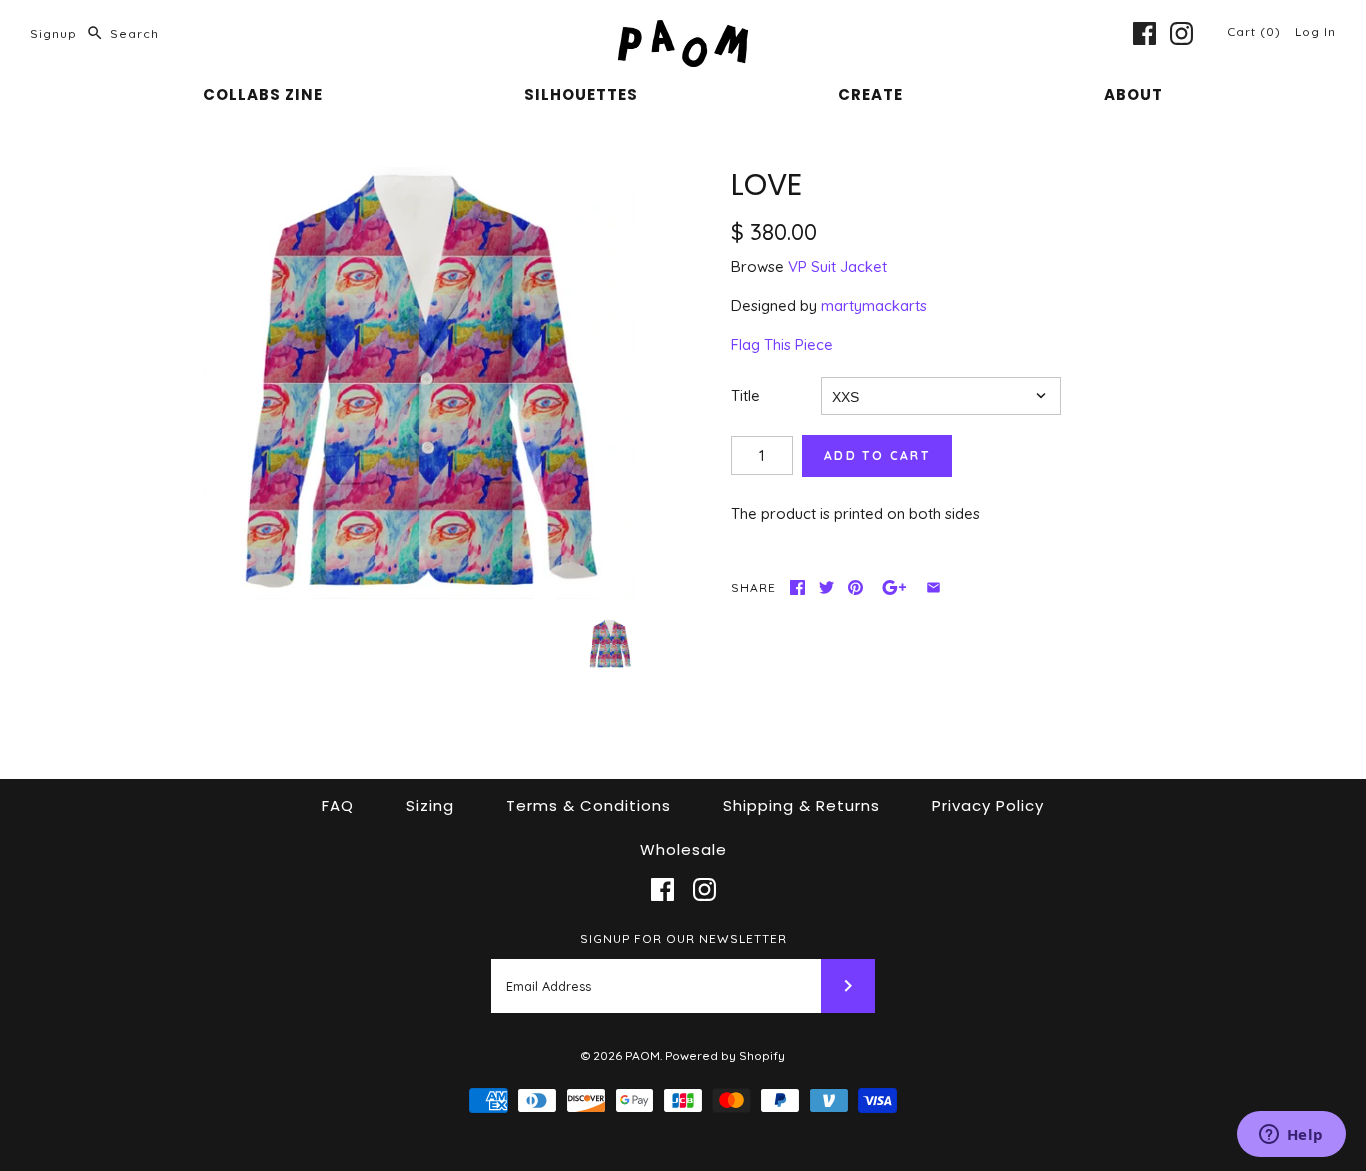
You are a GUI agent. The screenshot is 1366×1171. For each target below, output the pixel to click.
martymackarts (874, 305)
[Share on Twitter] (826, 587)
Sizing (430, 805)
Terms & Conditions (588, 805)
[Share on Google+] (894, 587)
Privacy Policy (988, 805)
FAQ (338, 805)
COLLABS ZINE (263, 94)
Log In (1315, 31)
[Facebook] (1144, 33)
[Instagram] (1181, 33)
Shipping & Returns (801, 805)
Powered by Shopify (725, 1055)
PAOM (642, 1055)
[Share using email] (933, 587)
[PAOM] (683, 31)
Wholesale (683, 849)
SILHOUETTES (581, 94)
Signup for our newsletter (683, 938)
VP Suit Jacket (837, 266)
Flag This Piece (782, 344)
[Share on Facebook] (797, 587)
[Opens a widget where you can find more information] (1291, 1136)
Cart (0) (1256, 31)
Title (745, 395)
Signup (53, 33)
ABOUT (1133, 94)
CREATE (870, 94)
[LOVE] (419, 383)
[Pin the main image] (855, 587)
